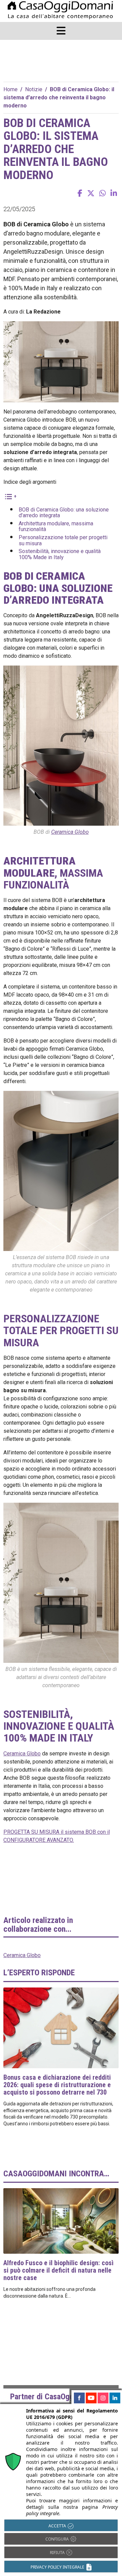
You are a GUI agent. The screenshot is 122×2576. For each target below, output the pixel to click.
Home (11, 89)
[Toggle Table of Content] (10, 496)
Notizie (34, 89)
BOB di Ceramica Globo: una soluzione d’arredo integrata (64, 513)
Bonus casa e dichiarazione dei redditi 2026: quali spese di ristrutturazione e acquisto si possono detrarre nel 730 (57, 2085)
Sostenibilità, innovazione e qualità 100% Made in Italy (60, 554)
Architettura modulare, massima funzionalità (56, 527)
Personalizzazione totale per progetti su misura (63, 540)
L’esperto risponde (39, 1973)
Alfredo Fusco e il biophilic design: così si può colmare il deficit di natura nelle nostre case (58, 2270)
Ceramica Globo (70, 832)
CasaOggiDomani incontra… (56, 2174)
